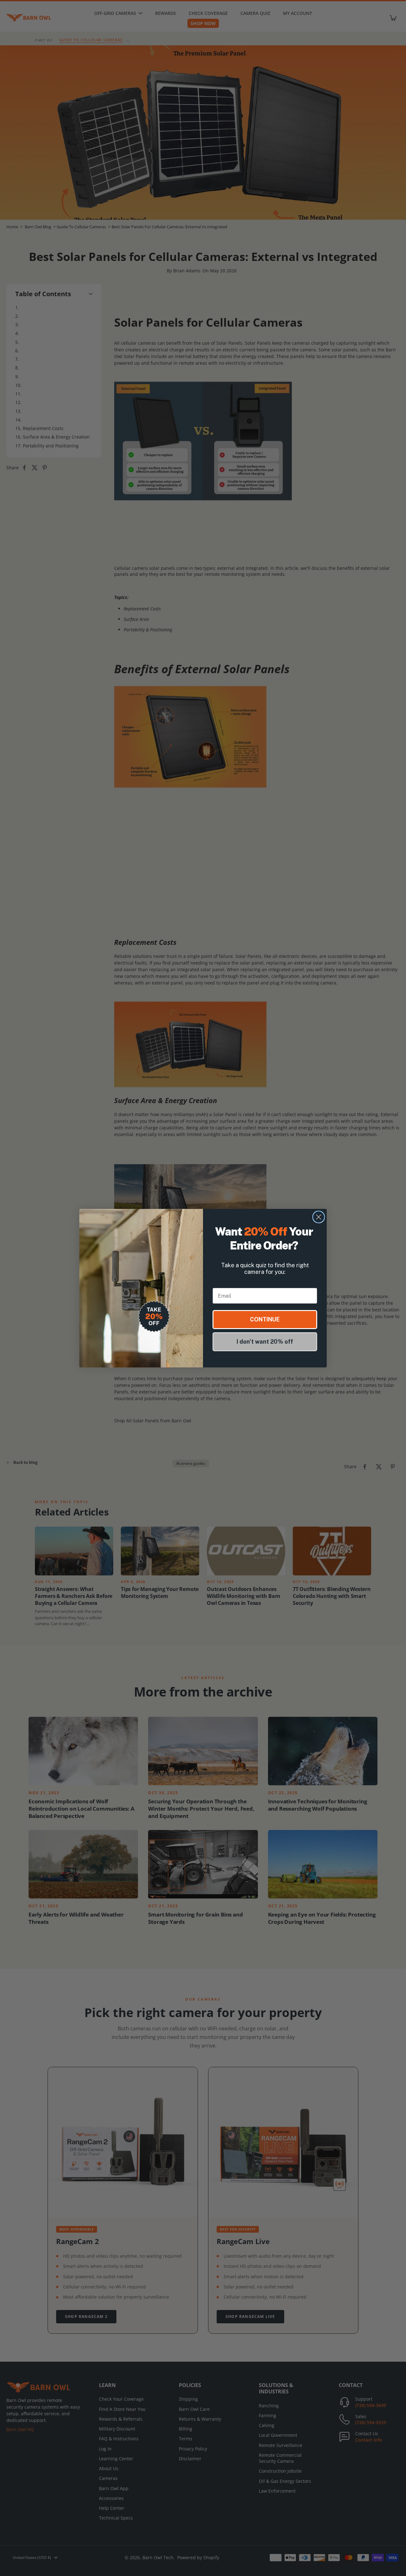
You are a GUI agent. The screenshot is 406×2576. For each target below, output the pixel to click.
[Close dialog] (319, 1217)
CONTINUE (265, 1319)
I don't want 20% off (265, 1342)
